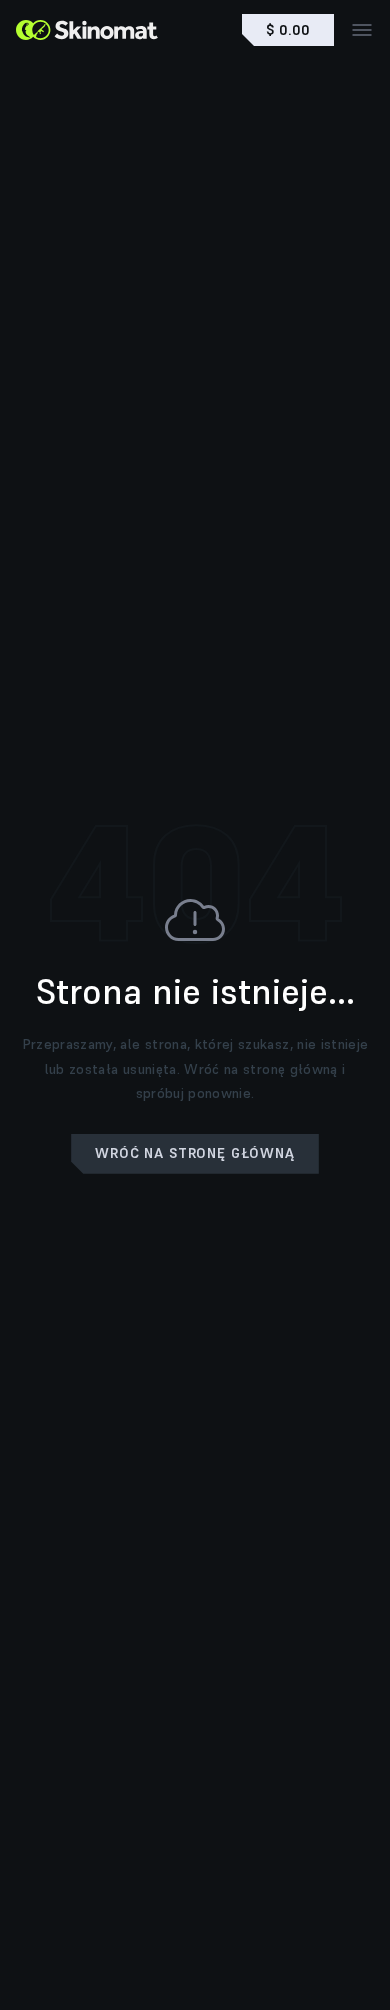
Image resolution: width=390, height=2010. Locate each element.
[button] (195, 1154)
